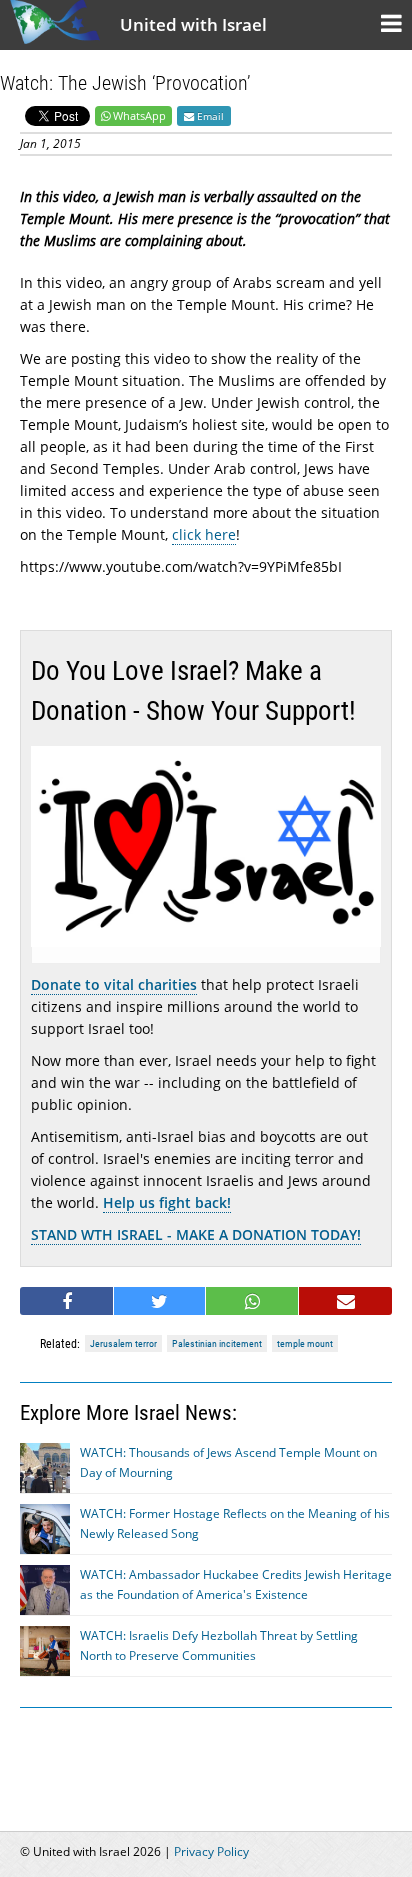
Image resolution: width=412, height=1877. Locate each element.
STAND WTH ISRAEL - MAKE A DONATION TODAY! (196, 1234)
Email (209, 116)
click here (204, 534)
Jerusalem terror (123, 1343)
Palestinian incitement (217, 1343)
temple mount (305, 1343)
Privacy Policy (211, 1851)
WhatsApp (139, 115)
